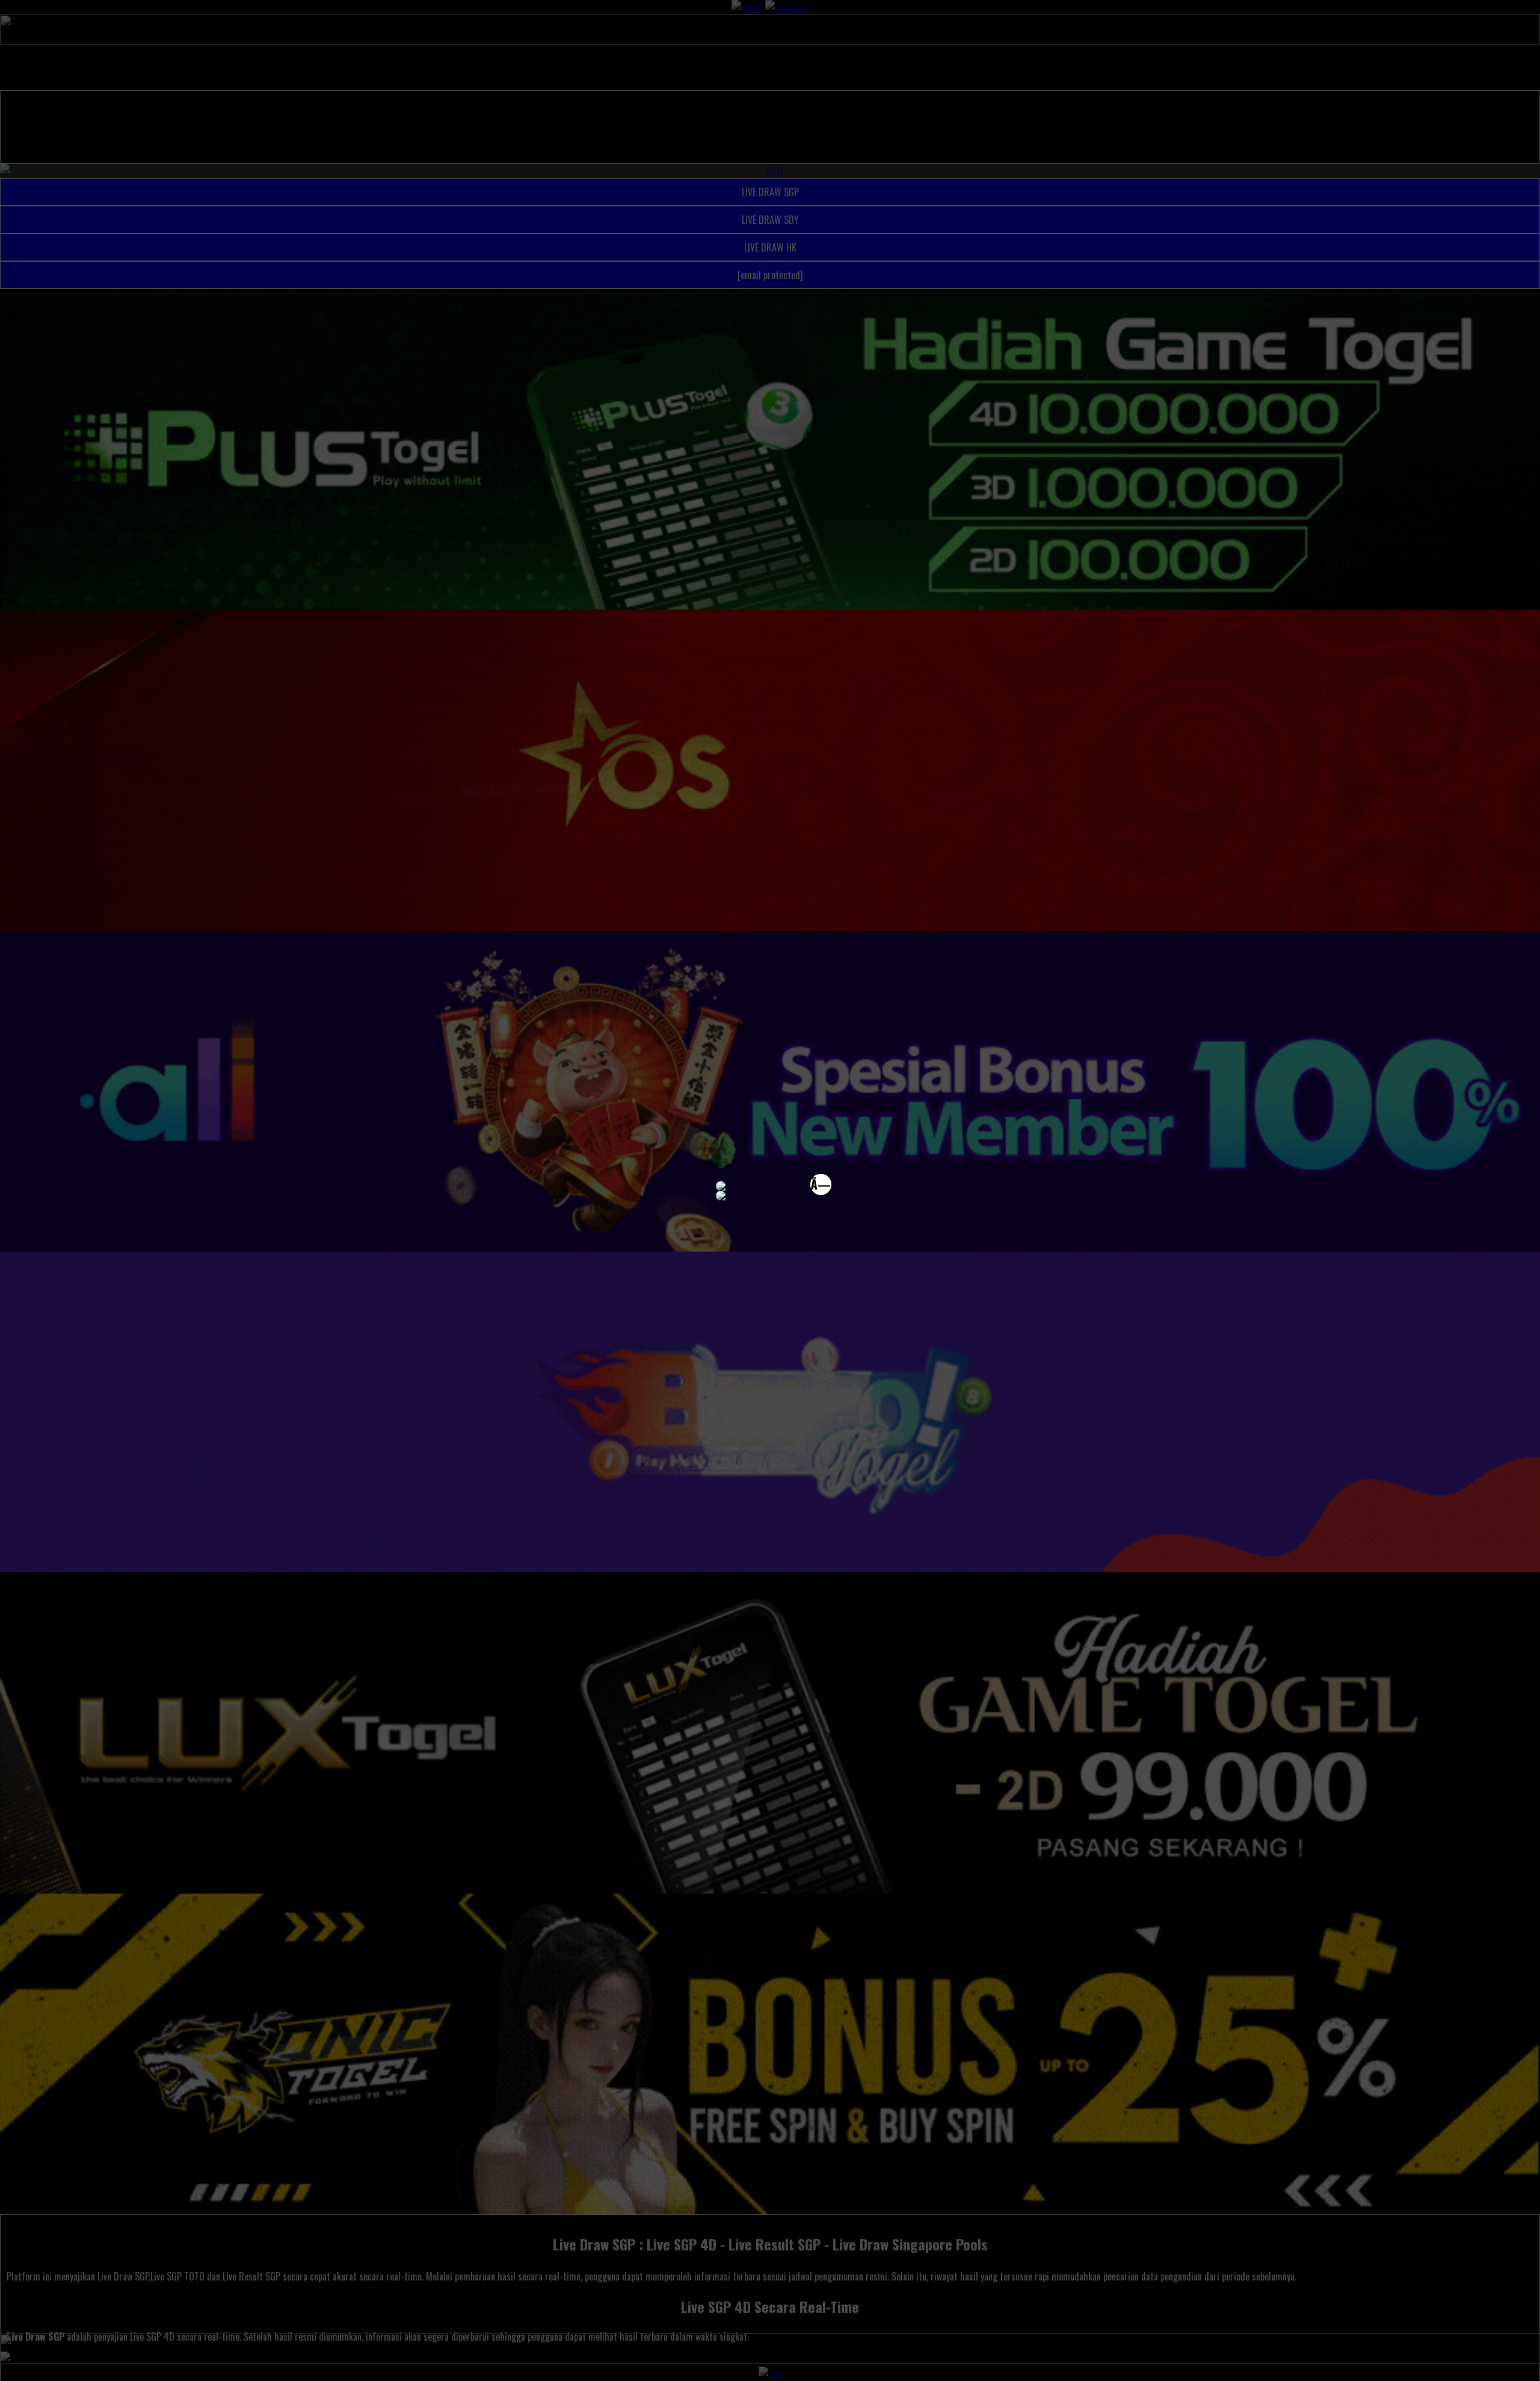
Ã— (821, 1184)
